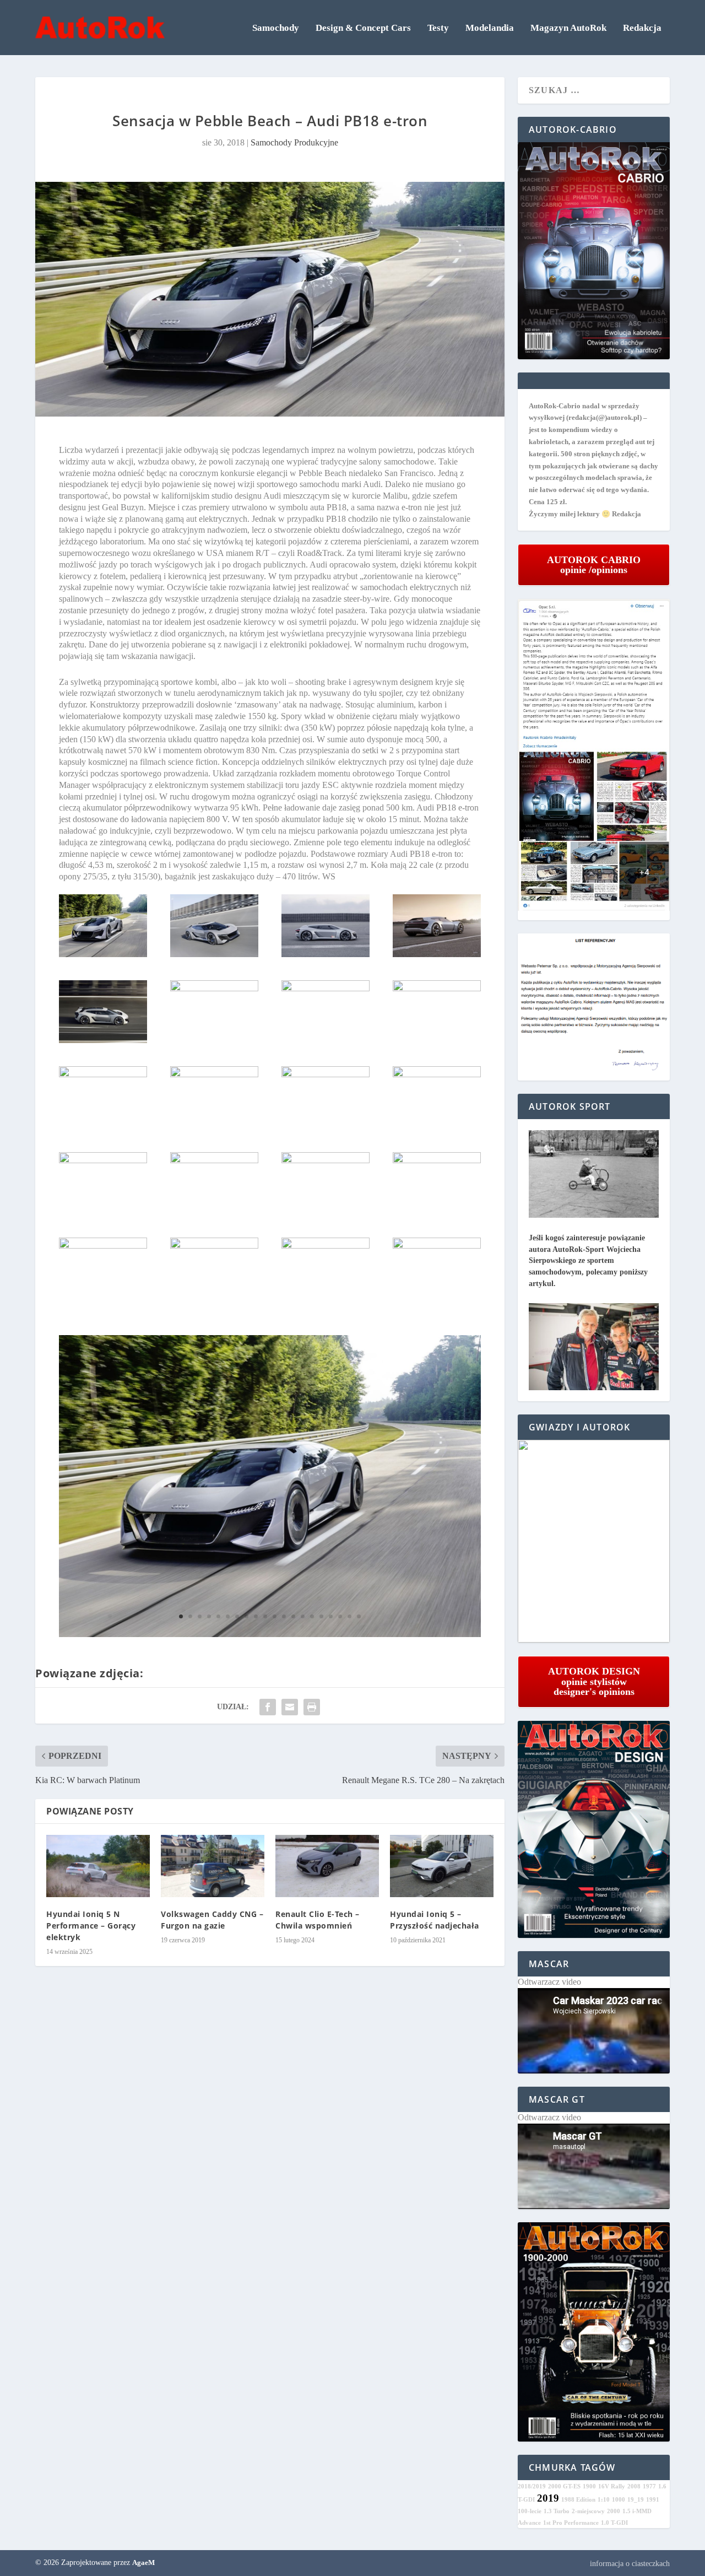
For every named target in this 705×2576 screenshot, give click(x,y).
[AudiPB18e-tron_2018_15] (214, 1074)
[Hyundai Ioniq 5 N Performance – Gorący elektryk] (98, 1866)
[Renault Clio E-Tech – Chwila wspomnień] (327, 1866)
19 (349, 1616)
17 (331, 1616)
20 (359, 1616)
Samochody (276, 28)
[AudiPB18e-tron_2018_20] (326, 1160)
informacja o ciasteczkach (630, 2564)
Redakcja (642, 28)
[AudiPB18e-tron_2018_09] (437, 954)
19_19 (636, 2500)
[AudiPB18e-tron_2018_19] (214, 1160)
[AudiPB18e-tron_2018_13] (437, 988)
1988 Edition (578, 2500)
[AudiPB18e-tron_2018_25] (437, 1246)
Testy (438, 28)
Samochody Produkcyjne (294, 142)
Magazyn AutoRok (568, 28)
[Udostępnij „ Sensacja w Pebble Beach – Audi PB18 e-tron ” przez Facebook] (268, 1707)
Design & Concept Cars (363, 28)
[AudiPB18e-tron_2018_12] (326, 988)
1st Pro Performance (571, 2523)
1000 (619, 2500)
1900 (589, 2486)
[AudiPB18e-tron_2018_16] (326, 1074)
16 (321, 1616)
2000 (614, 2511)
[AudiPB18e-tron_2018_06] (103, 954)
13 (293, 1616)
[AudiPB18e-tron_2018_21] (437, 1160)
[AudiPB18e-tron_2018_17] (437, 1074)
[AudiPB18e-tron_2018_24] (326, 1246)
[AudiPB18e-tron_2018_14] (103, 1074)
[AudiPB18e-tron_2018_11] (214, 988)
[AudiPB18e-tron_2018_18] (103, 1160)
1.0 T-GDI (614, 2523)
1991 (653, 2500)
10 (265, 1616)
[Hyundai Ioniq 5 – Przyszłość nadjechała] (442, 1866)
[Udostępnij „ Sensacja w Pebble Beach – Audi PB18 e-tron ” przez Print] (312, 1707)
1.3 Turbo (557, 2511)
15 (312, 1616)
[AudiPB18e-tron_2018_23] (214, 1246)
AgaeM (143, 2563)
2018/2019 (532, 2486)
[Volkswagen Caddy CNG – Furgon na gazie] (213, 1866)
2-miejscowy (588, 2511)
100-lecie (530, 2511)
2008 (634, 2486)
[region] (594, 1541)
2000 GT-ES (564, 2486)
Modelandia (490, 28)
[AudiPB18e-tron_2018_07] (214, 954)
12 (284, 1616)
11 (275, 1616)
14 (303, 1616)
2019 (548, 2498)
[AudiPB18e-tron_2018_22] (103, 1246)
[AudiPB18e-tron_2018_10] (103, 1040)
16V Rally (612, 2486)
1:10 (604, 2500)
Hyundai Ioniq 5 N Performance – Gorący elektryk (91, 1926)
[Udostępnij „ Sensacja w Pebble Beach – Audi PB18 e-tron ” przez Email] (290, 1707)
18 (340, 1616)
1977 (649, 2486)
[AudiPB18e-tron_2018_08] (326, 954)
